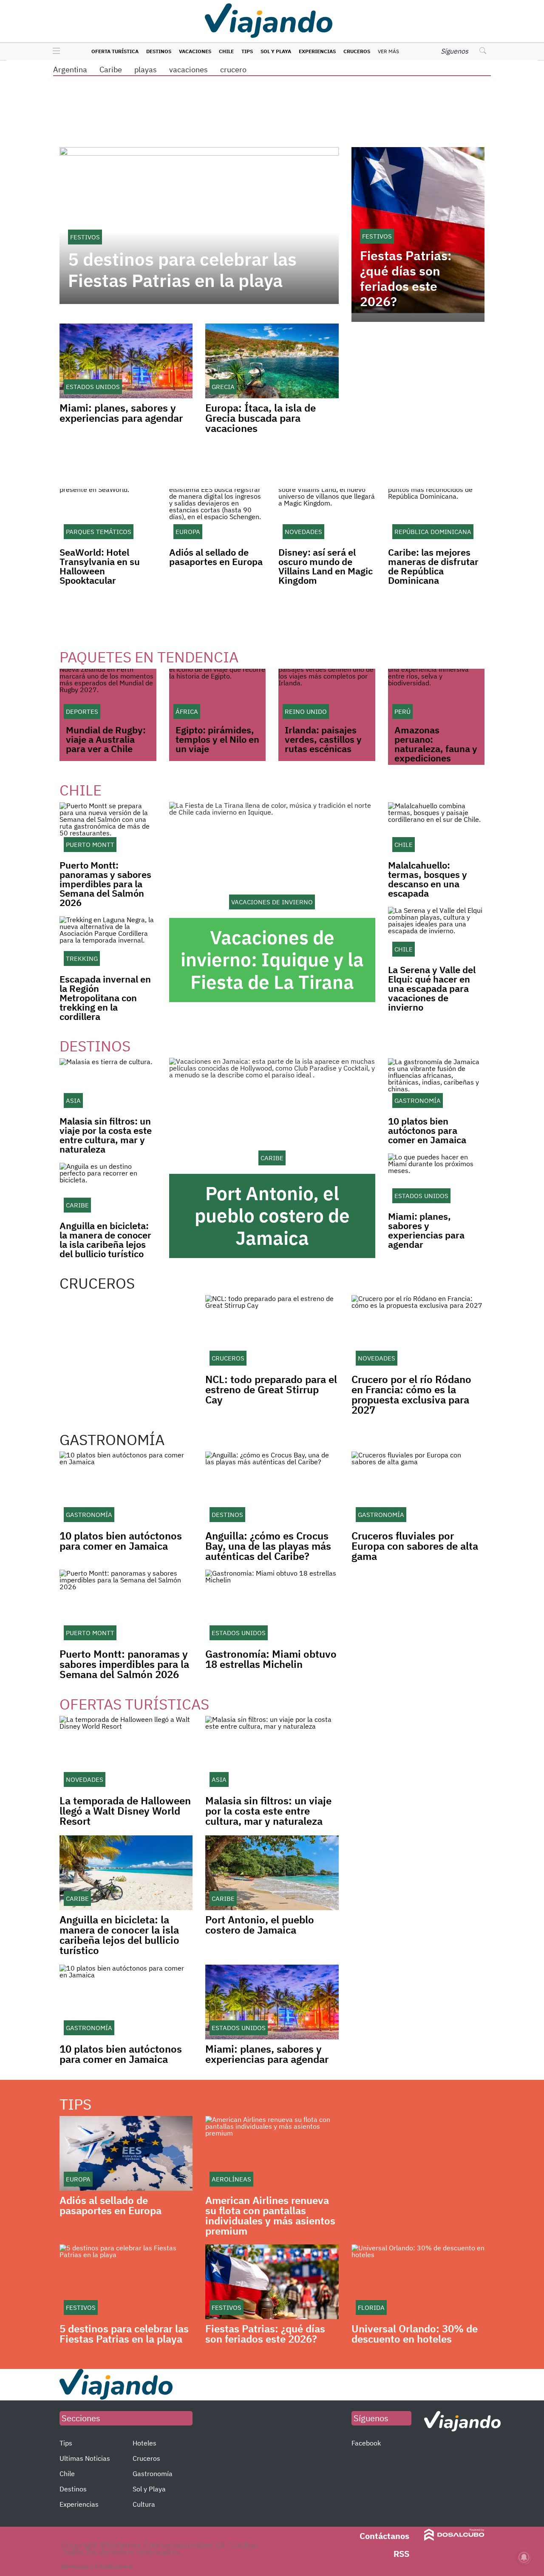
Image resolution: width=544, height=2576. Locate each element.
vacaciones (188, 70)
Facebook (366, 2443)
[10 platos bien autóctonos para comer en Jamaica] (436, 1085)
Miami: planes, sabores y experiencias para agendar (121, 413)
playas (146, 70)
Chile (226, 51)
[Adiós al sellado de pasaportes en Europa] (218, 516)
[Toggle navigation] (54, 51)
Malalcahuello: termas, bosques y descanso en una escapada (428, 879)
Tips (247, 51)
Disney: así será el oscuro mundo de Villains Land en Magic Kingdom (326, 566)
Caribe (111, 70)
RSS (401, 2554)
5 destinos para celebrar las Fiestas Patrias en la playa (182, 270)
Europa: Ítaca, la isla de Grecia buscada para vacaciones (261, 418)
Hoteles (144, 2443)
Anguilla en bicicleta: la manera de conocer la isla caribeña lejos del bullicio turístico (105, 1240)
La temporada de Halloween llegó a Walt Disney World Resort (125, 1811)
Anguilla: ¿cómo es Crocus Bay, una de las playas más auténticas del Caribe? (268, 1546)
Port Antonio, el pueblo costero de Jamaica (272, 1216)
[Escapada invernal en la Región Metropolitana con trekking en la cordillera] (108, 943)
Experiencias (317, 51)
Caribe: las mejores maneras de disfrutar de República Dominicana (433, 566)
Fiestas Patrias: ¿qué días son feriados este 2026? (406, 278)
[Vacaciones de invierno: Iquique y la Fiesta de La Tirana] (272, 860)
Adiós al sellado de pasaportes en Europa (216, 557)
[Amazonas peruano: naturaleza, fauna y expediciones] (436, 696)
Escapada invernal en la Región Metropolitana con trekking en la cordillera (105, 998)
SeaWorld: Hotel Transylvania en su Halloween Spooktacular (100, 566)
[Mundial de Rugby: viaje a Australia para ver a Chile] (108, 696)
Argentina (70, 70)
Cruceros (357, 51)
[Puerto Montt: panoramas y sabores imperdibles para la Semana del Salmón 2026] (108, 829)
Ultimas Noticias (85, 2458)
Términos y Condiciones (96, 2566)
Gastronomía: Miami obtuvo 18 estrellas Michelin (271, 1659)
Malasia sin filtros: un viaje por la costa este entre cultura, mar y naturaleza (106, 1135)
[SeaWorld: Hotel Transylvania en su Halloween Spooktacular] (108, 516)
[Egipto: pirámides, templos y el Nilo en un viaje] (218, 696)
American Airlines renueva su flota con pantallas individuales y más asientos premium (270, 2215)
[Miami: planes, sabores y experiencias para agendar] (436, 1180)
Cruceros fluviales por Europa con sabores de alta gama (415, 1546)
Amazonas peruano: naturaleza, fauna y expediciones (436, 744)
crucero (233, 70)
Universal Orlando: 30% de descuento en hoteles (415, 2334)
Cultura (144, 2504)
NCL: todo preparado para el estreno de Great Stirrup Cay (271, 1389)
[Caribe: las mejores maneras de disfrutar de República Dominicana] (436, 516)
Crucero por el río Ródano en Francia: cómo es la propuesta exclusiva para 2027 (411, 1395)
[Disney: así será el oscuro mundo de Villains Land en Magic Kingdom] (327, 516)
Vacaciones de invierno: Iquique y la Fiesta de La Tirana (272, 960)
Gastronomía (153, 2474)
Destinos (159, 51)
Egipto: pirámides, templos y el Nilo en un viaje (217, 739)
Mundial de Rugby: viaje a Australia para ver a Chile (106, 739)
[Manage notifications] (524, 2557)
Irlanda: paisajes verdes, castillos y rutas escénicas (323, 739)
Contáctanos (384, 2536)
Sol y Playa (276, 51)
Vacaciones (195, 51)
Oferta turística (115, 51)
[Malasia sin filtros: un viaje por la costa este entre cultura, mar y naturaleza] (108, 1085)
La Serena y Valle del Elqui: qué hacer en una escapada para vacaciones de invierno (432, 988)
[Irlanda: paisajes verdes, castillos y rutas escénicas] (327, 696)
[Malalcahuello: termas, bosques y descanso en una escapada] (436, 829)
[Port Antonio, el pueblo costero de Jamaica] (272, 1116)
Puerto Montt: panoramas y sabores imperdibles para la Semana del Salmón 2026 (105, 884)
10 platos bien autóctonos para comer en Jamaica (427, 1130)
